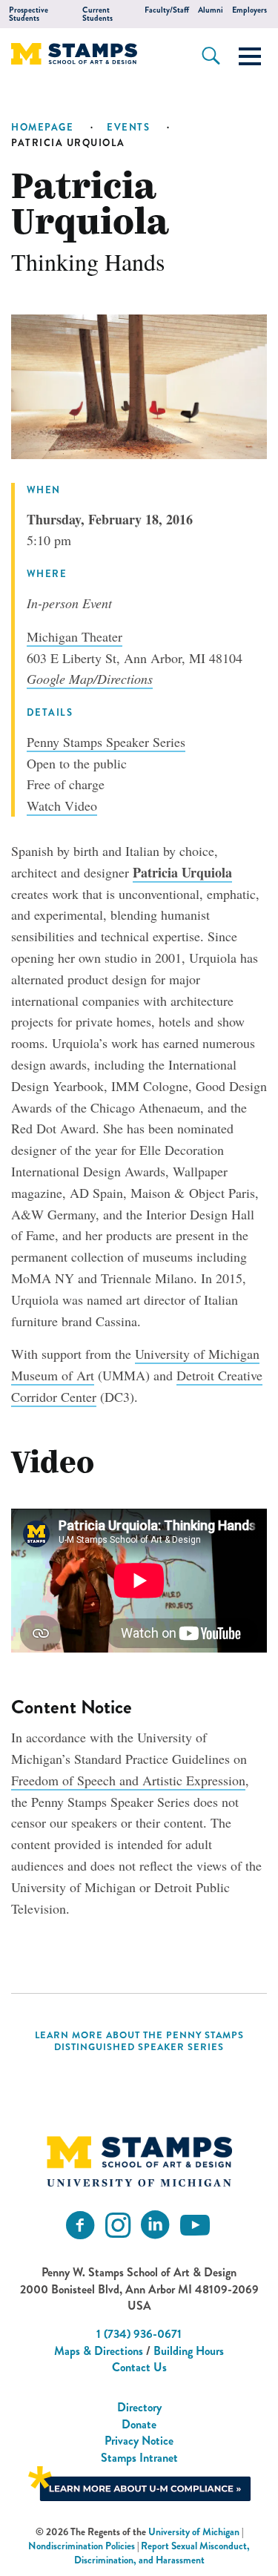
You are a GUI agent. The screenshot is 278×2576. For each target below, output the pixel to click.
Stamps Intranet (139, 2458)
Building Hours (189, 2351)
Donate (139, 2424)
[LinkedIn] (155, 2226)
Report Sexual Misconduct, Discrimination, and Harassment (162, 2553)
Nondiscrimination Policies (82, 2546)
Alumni (211, 10)
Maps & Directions (99, 2351)
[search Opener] (211, 56)
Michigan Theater (75, 636)
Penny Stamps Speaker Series (106, 742)
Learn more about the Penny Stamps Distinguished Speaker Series (139, 2041)
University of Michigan (194, 2532)
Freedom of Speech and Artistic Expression (128, 1780)
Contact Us (139, 2367)
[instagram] (118, 2226)
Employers (249, 10)
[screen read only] (250, 56)
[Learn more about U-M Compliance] (139, 2482)
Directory (139, 2407)
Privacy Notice (139, 2441)
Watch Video (62, 806)
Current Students (97, 14)
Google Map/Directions (90, 679)
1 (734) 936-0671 (139, 2334)
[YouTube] (195, 2226)
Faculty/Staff (167, 10)
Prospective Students (29, 14)
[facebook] (80, 2226)
